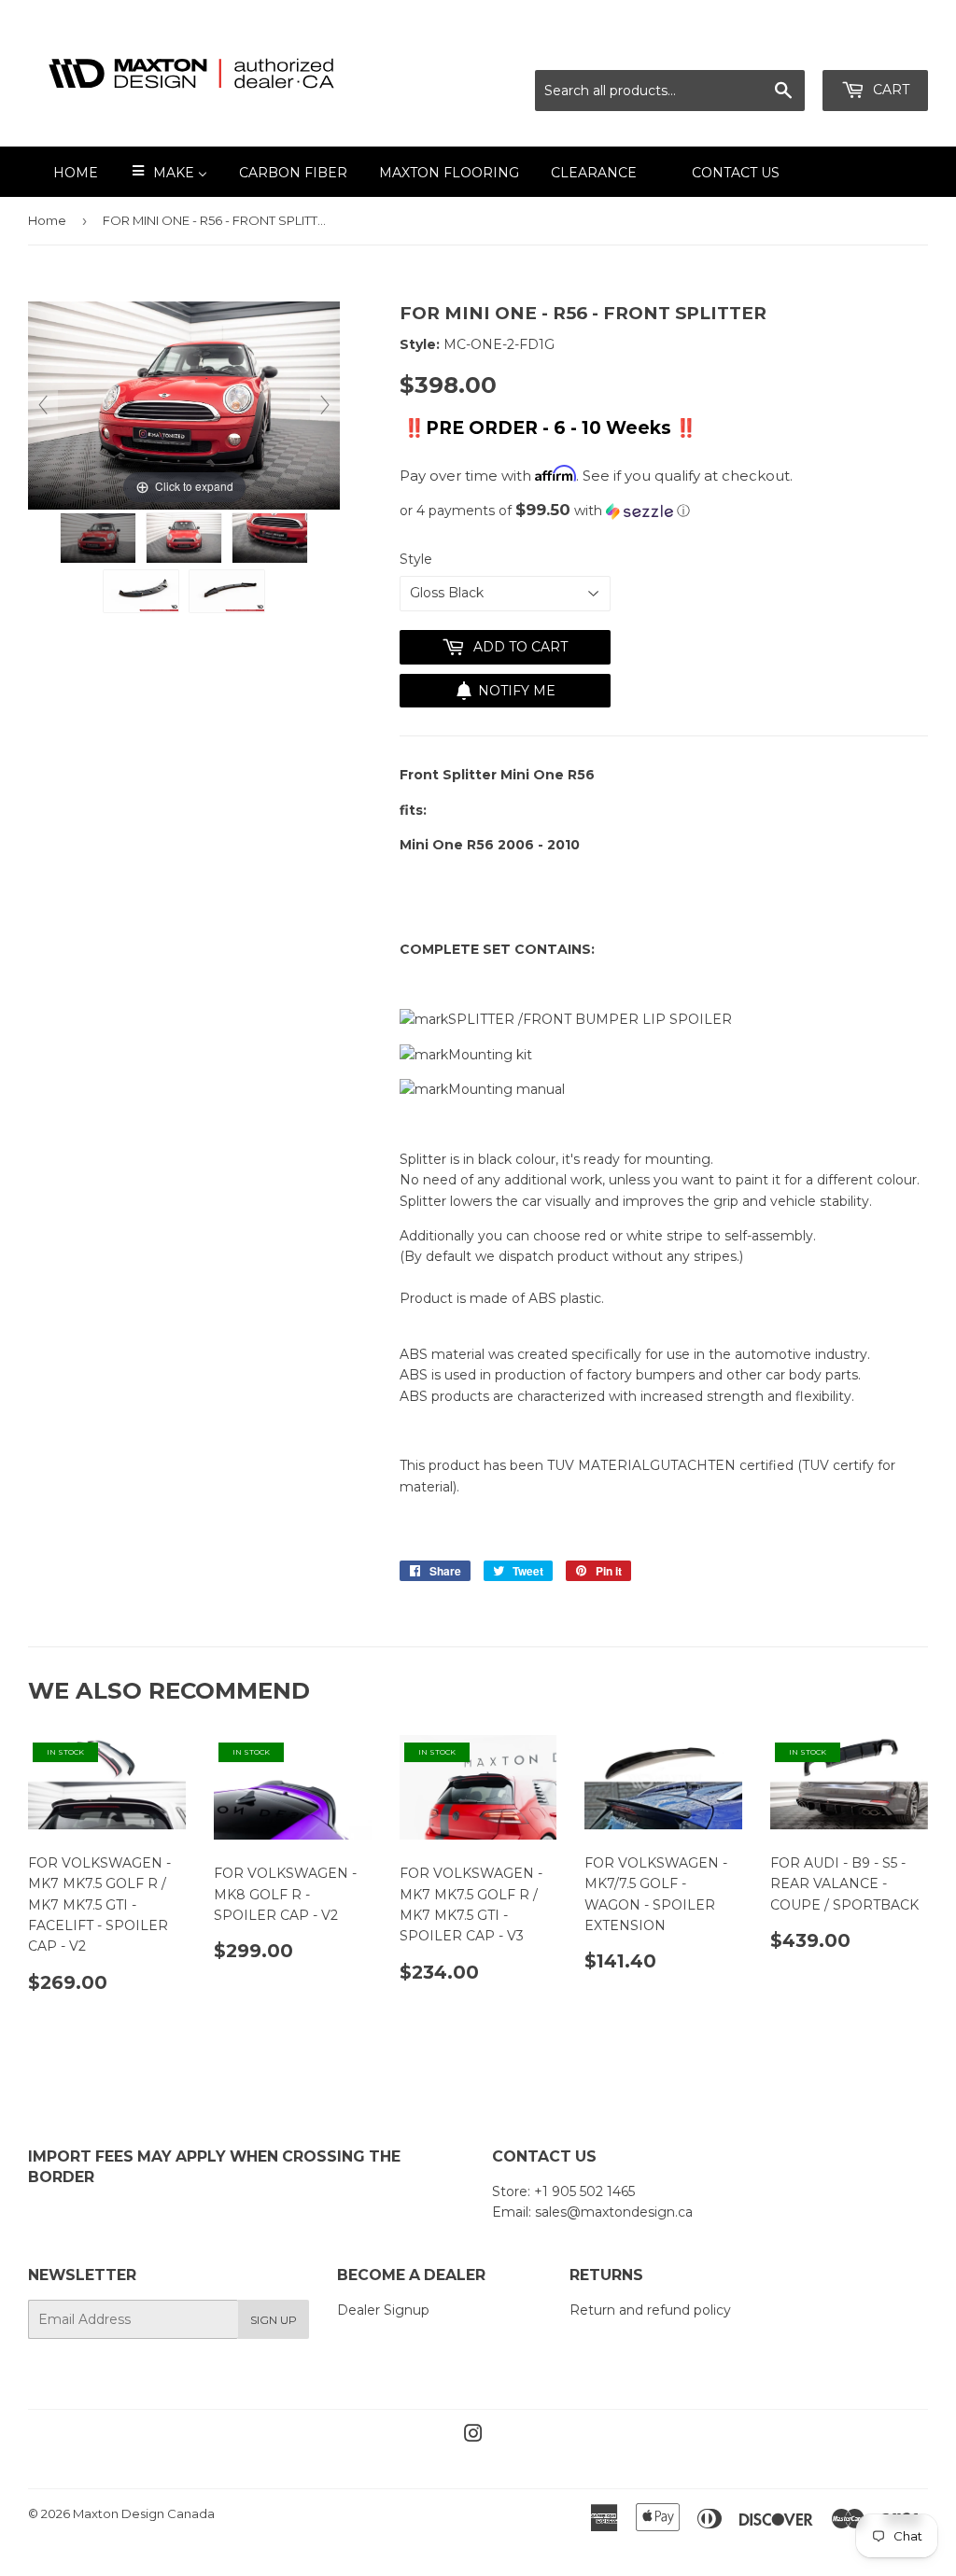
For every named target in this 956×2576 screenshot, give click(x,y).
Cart (889, 90)
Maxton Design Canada (144, 2513)
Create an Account (869, 47)
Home (47, 220)
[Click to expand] (184, 404)
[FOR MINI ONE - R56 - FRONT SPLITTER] (98, 539)
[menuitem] (64, 172)
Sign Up (274, 2320)
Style (416, 559)
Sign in (763, 47)
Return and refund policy (650, 2310)
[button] (664, 511)
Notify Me (517, 691)
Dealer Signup (383, 2310)
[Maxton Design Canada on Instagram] (473, 2436)
